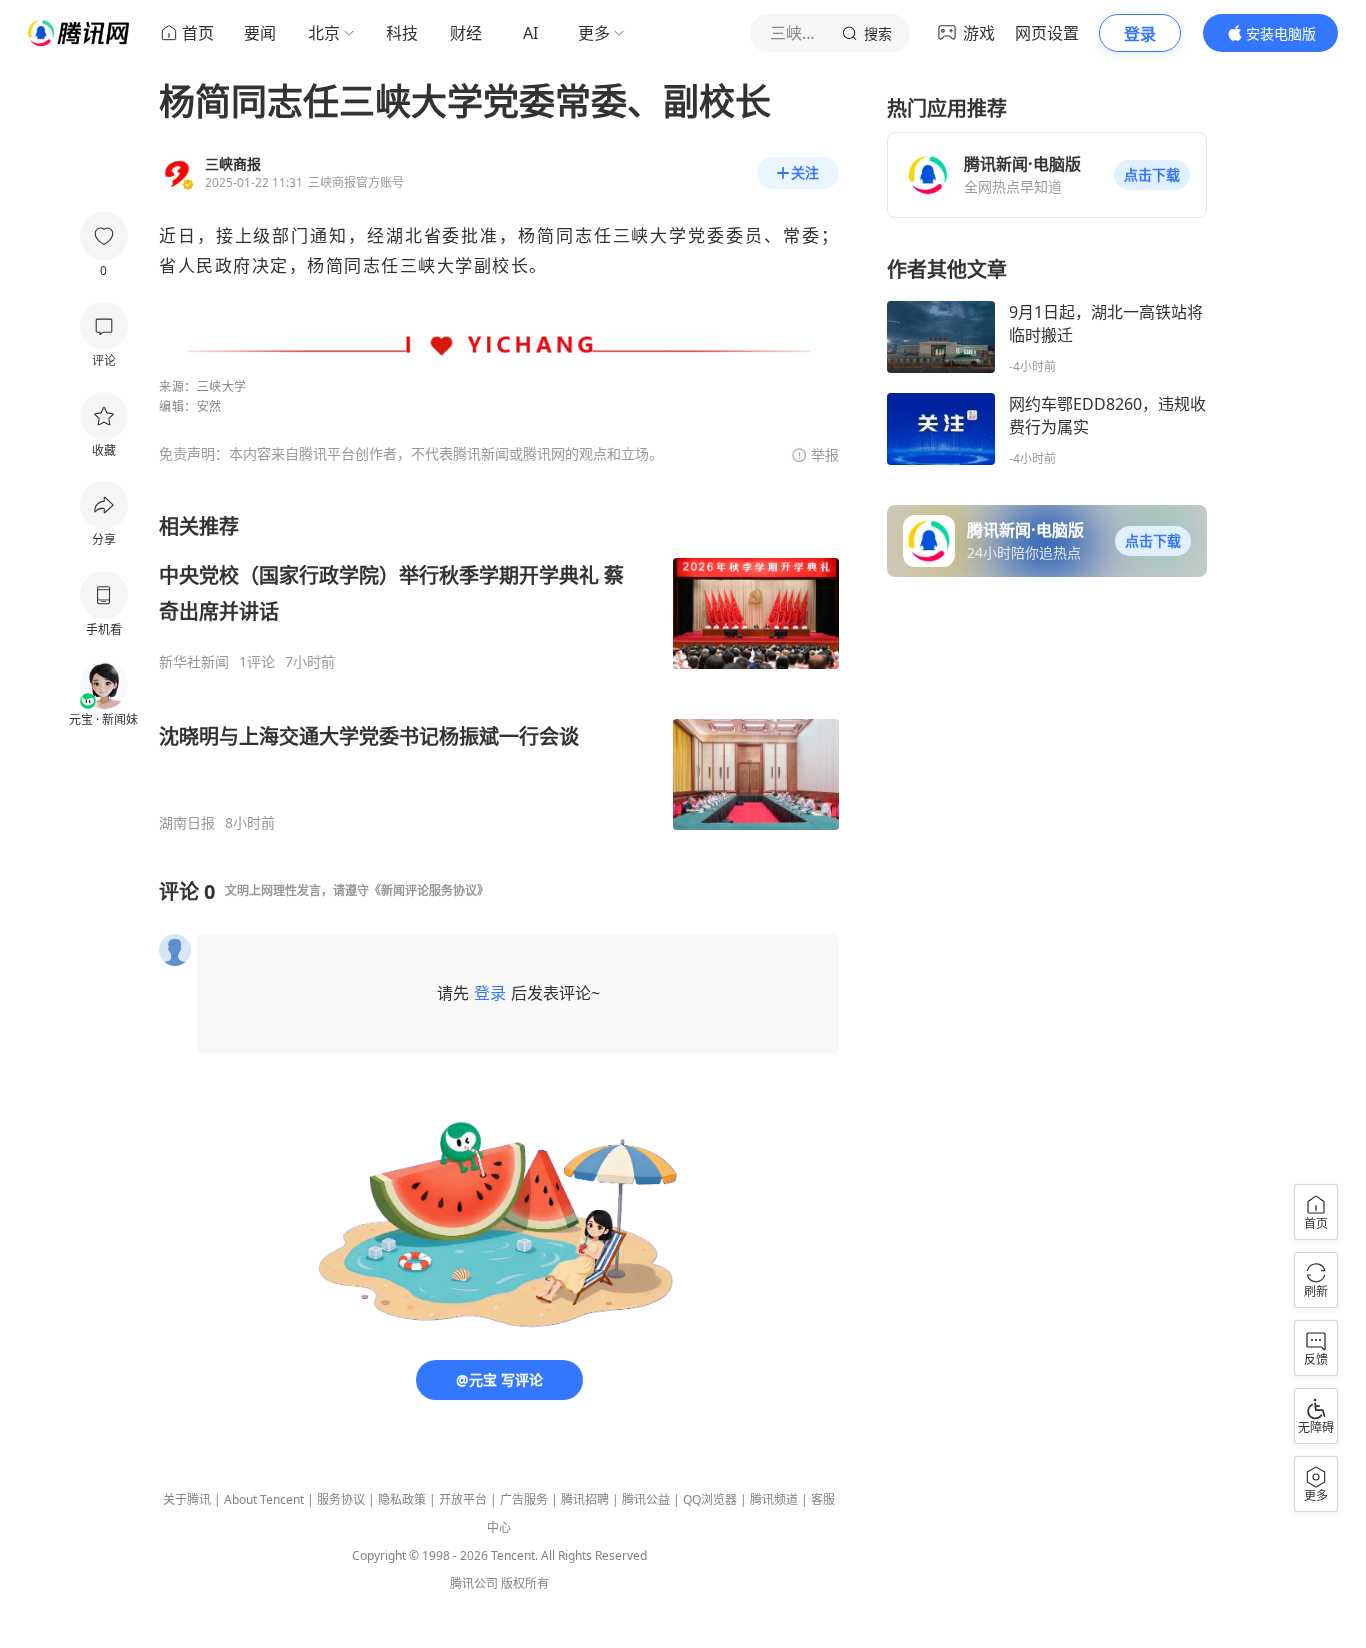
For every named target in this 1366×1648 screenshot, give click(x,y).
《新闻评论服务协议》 (429, 890)
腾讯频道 (774, 1499)
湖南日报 (187, 823)
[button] (1152, 175)
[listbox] (499, 672)
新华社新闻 (194, 662)
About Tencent (264, 1499)
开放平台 (463, 1499)
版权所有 (525, 1583)
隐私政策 (402, 1499)
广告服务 (524, 1499)
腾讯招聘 (585, 1499)
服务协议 (341, 1499)
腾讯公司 (474, 1583)
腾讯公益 (646, 1499)
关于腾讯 (187, 1499)
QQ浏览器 (710, 1499)
